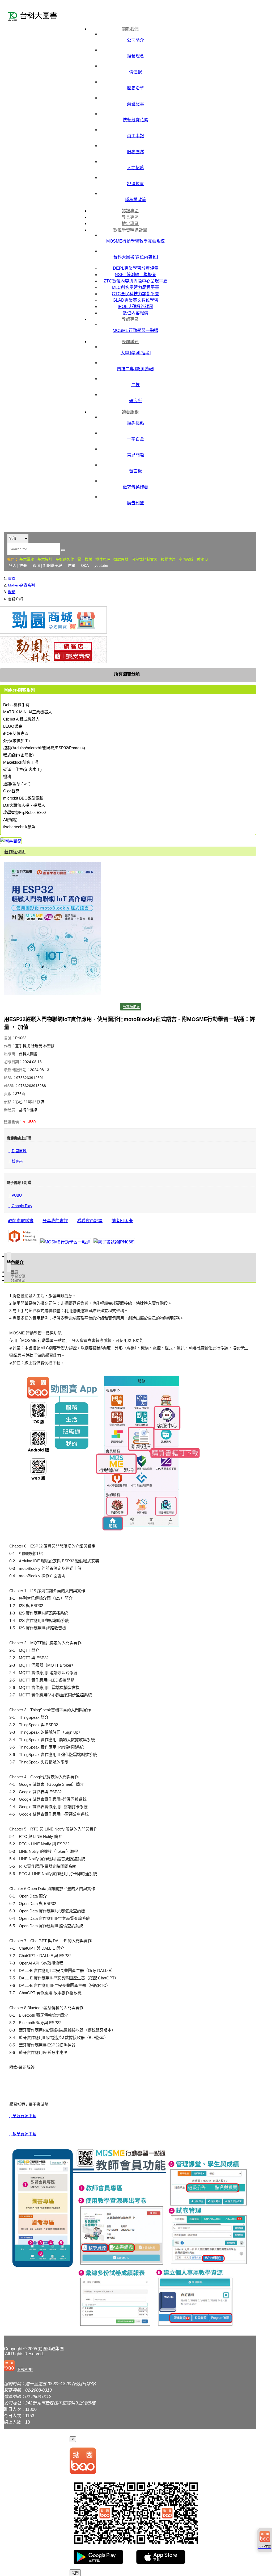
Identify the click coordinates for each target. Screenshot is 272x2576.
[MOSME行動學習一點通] (65, 1242)
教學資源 (18, 1280)
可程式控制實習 (144, 559)
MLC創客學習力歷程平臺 (135, 287)
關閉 (75, 2573)
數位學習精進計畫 (130, 230)
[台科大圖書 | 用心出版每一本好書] (41, 17)
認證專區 (130, 211)
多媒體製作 (65, 559)
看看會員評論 (90, 1221)
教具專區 (130, 217)
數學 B (202, 559)
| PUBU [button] (15, 1195)
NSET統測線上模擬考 (135, 275)
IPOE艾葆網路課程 (135, 307)
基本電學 (27, 559)
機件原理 (103, 559)
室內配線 (186, 559)
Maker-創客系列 (21, 585)
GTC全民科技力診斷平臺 (135, 294)
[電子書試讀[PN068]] (114, 1242)
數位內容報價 (135, 313)
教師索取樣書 (21, 1221)
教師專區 (130, 319)
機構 (12, 592)
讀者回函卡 (122, 1221)
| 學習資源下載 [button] (23, 2116)
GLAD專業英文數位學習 (135, 300)
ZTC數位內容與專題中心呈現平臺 (135, 281)
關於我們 (130, 29)
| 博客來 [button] (16, 1161)
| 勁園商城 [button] (18, 1151)
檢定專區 (130, 224)
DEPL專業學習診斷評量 (136, 268)
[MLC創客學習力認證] (23, 1237)
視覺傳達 (168, 559)
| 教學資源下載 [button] (23, 2134)
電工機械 (85, 559)
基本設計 (45, 559)
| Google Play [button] (20, 1206)
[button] (19, 2366)
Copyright (13, 2349)
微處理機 (121, 559)
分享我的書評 (55, 1221)
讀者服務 (130, 412)
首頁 (12, 579)
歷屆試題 (130, 342)
